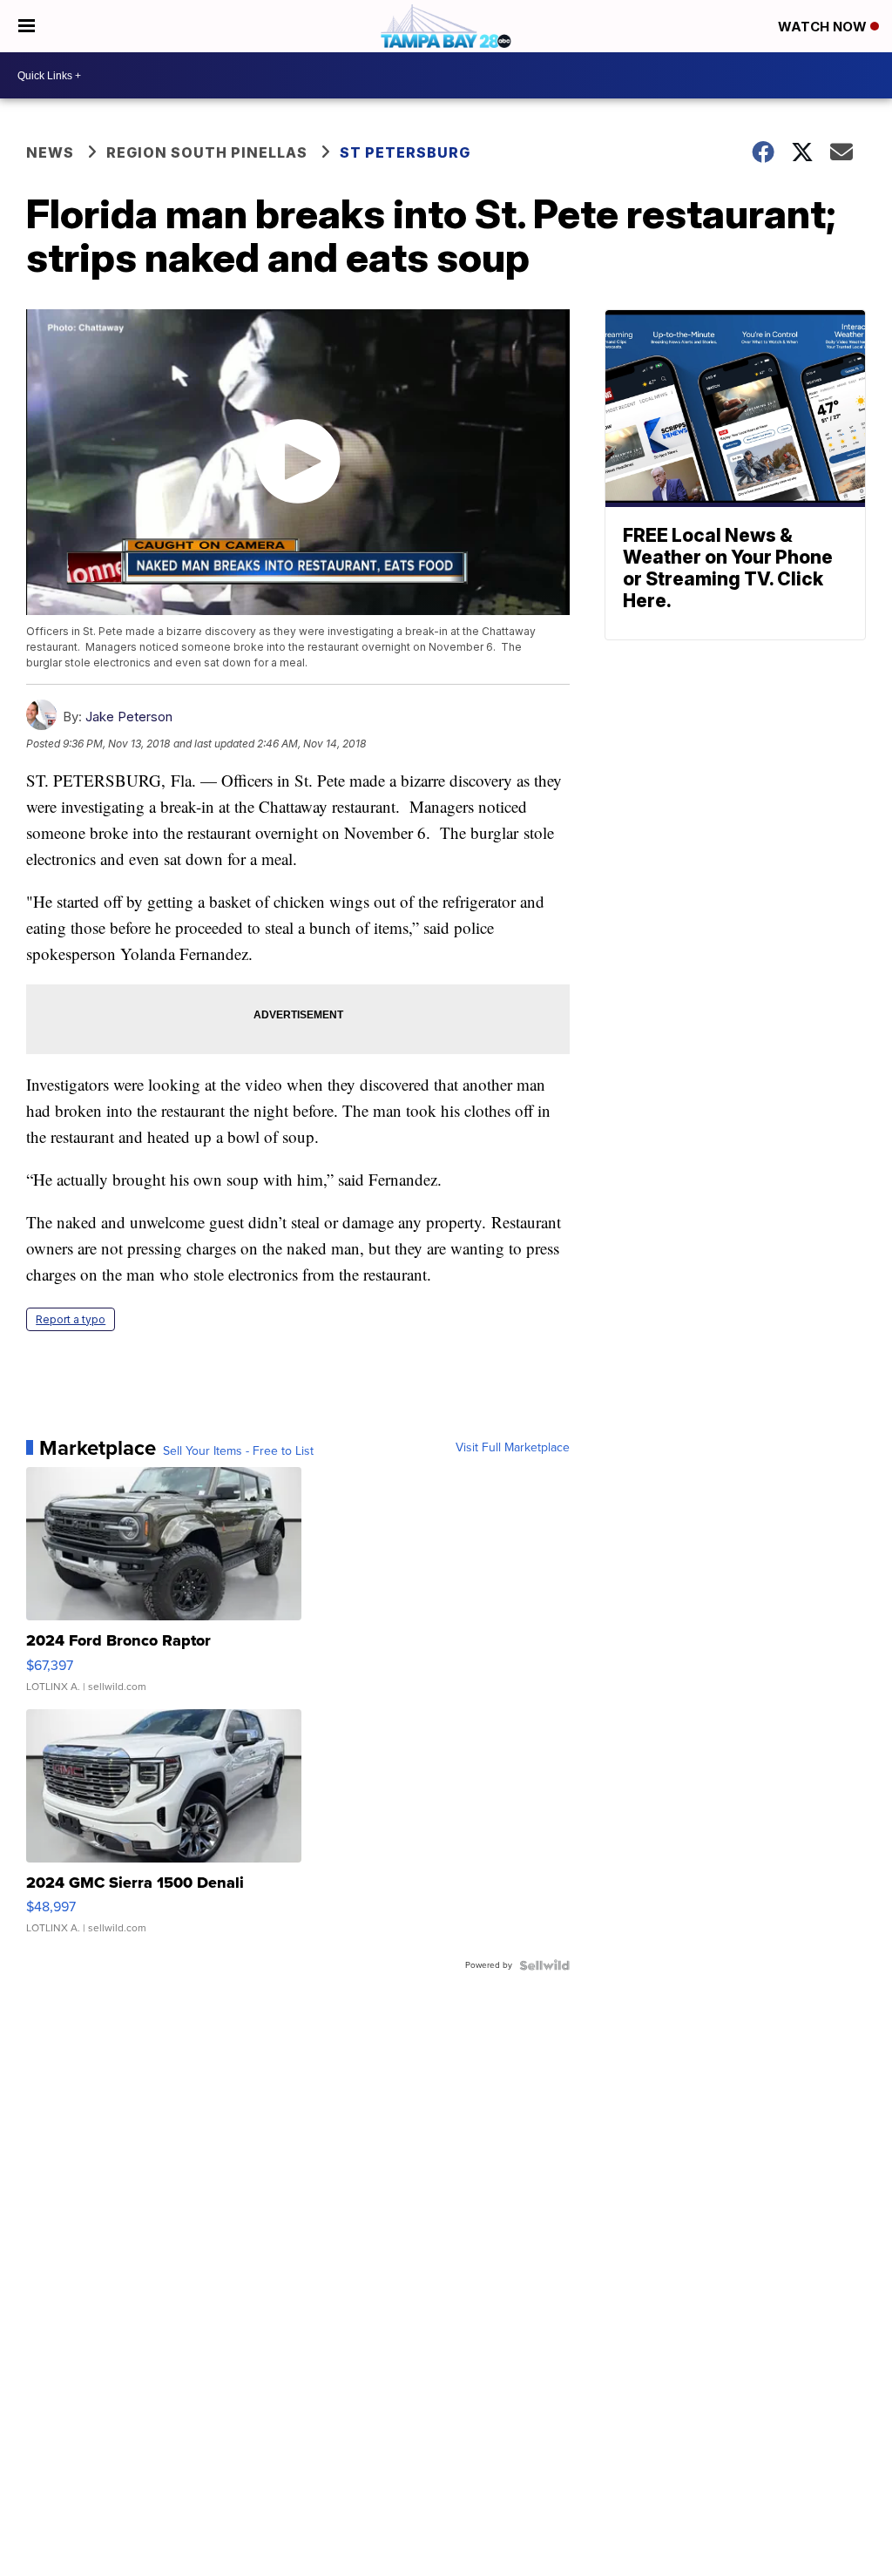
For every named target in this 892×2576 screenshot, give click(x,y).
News (50, 152)
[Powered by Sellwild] (544, 1965)
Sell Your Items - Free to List (238, 1451)
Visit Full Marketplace (513, 1448)
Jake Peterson (129, 717)
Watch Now (824, 27)
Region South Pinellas (207, 152)
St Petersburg (405, 152)
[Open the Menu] (27, 26)
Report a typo (71, 1319)
